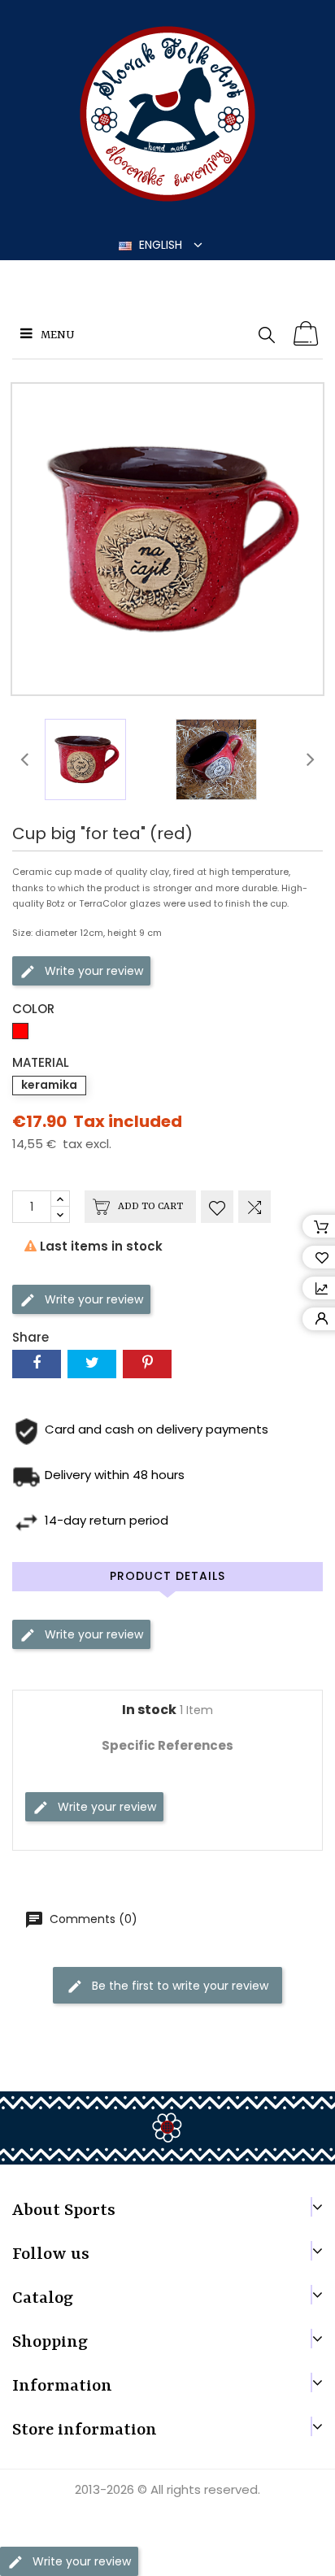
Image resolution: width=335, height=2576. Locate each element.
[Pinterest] (147, 1364)
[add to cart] (307, 334)
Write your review (92, 971)
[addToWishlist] (217, 1207)
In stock (149, 1710)
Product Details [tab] (167, 1576)
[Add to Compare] (255, 1207)
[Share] (37, 1364)
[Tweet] (92, 1364)
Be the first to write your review (178, 1986)
